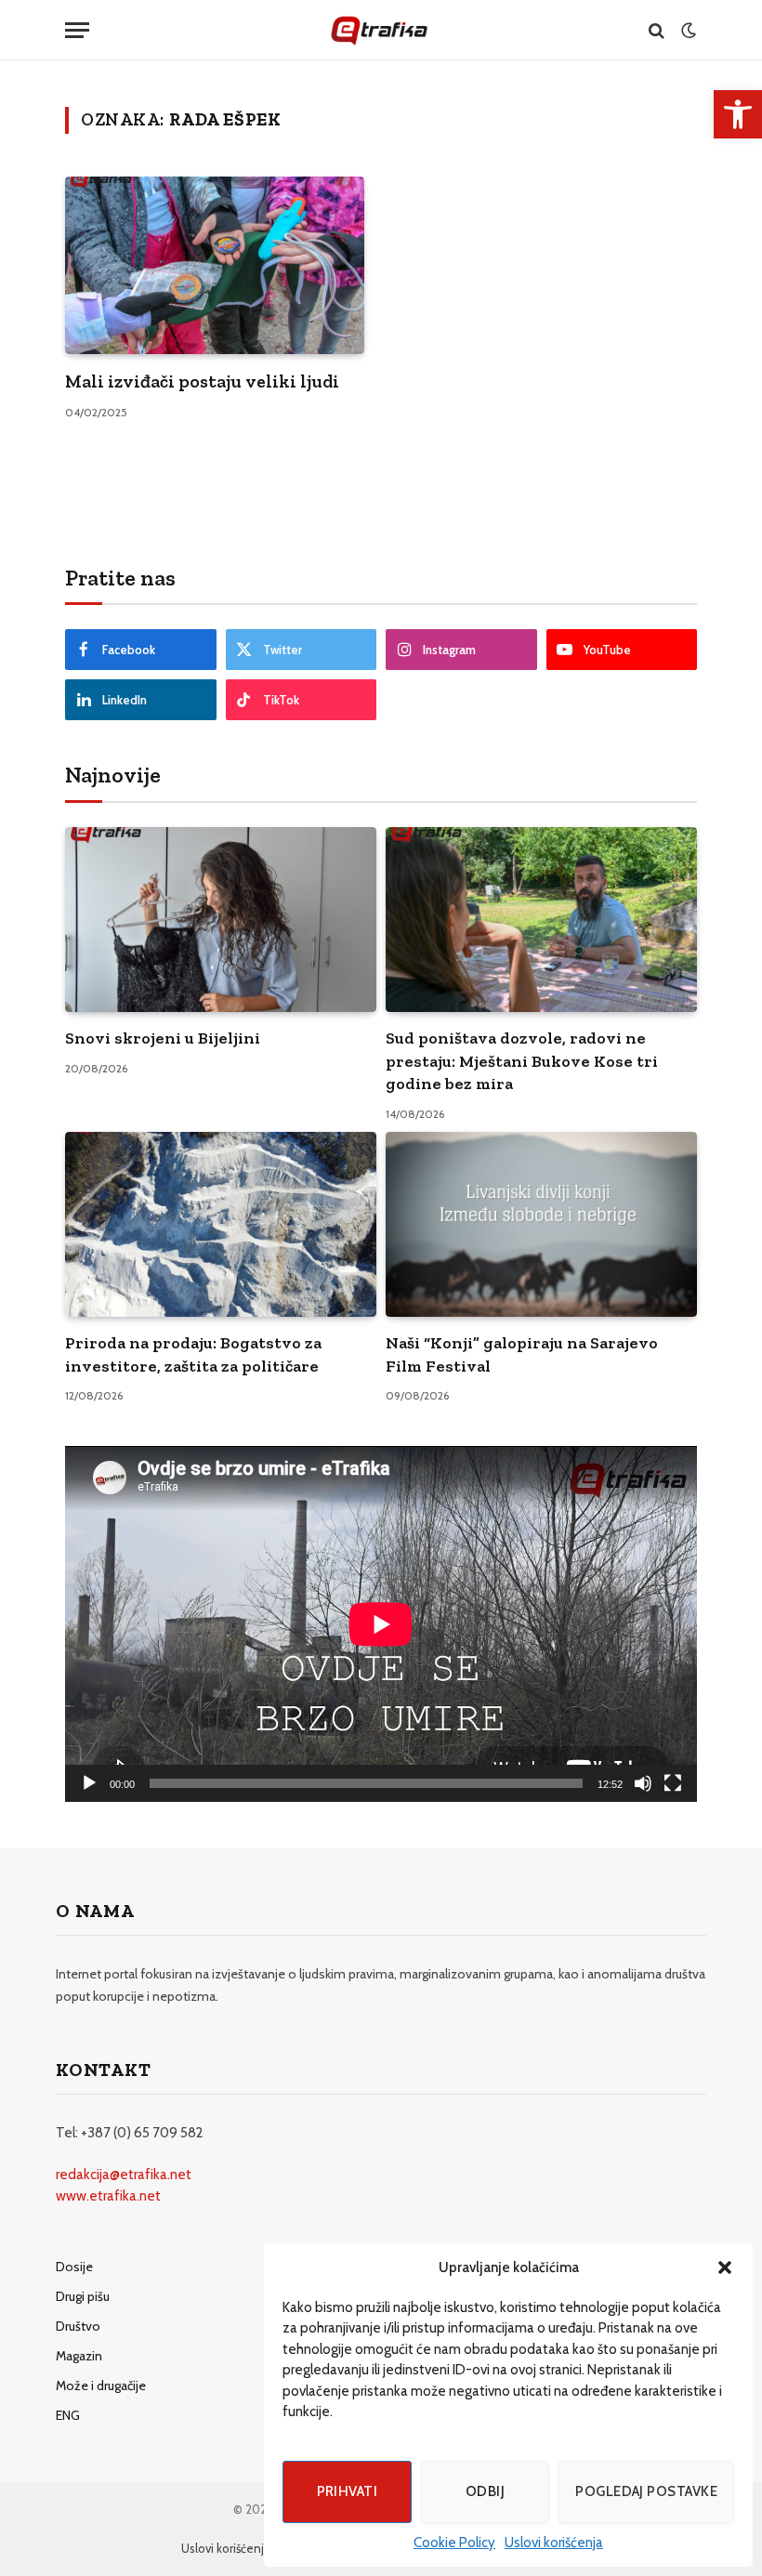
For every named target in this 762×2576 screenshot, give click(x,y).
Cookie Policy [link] (454, 2543)
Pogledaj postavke (646, 2491)
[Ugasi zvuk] (643, 1783)
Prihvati (348, 2491)
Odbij (485, 2491)
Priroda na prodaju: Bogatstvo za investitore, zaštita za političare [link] (193, 1354)
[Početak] (89, 1783)
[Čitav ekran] (673, 1783)
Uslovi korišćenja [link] (554, 2543)
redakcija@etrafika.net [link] (124, 2175)
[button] (725, 2267)
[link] (738, 114)
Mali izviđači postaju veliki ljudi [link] (202, 381)
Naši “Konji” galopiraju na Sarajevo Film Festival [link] (522, 1354)
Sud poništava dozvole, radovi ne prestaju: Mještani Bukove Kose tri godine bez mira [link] (522, 1061)
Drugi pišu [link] (83, 2296)
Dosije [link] (74, 2267)
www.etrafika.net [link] (108, 2196)
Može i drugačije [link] (101, 2385)
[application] (381, 1624)
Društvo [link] (78, 2326)
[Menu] (77, 30)
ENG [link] (68, 2415)
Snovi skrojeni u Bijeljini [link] (163, 1038)
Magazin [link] (79, 2356)
